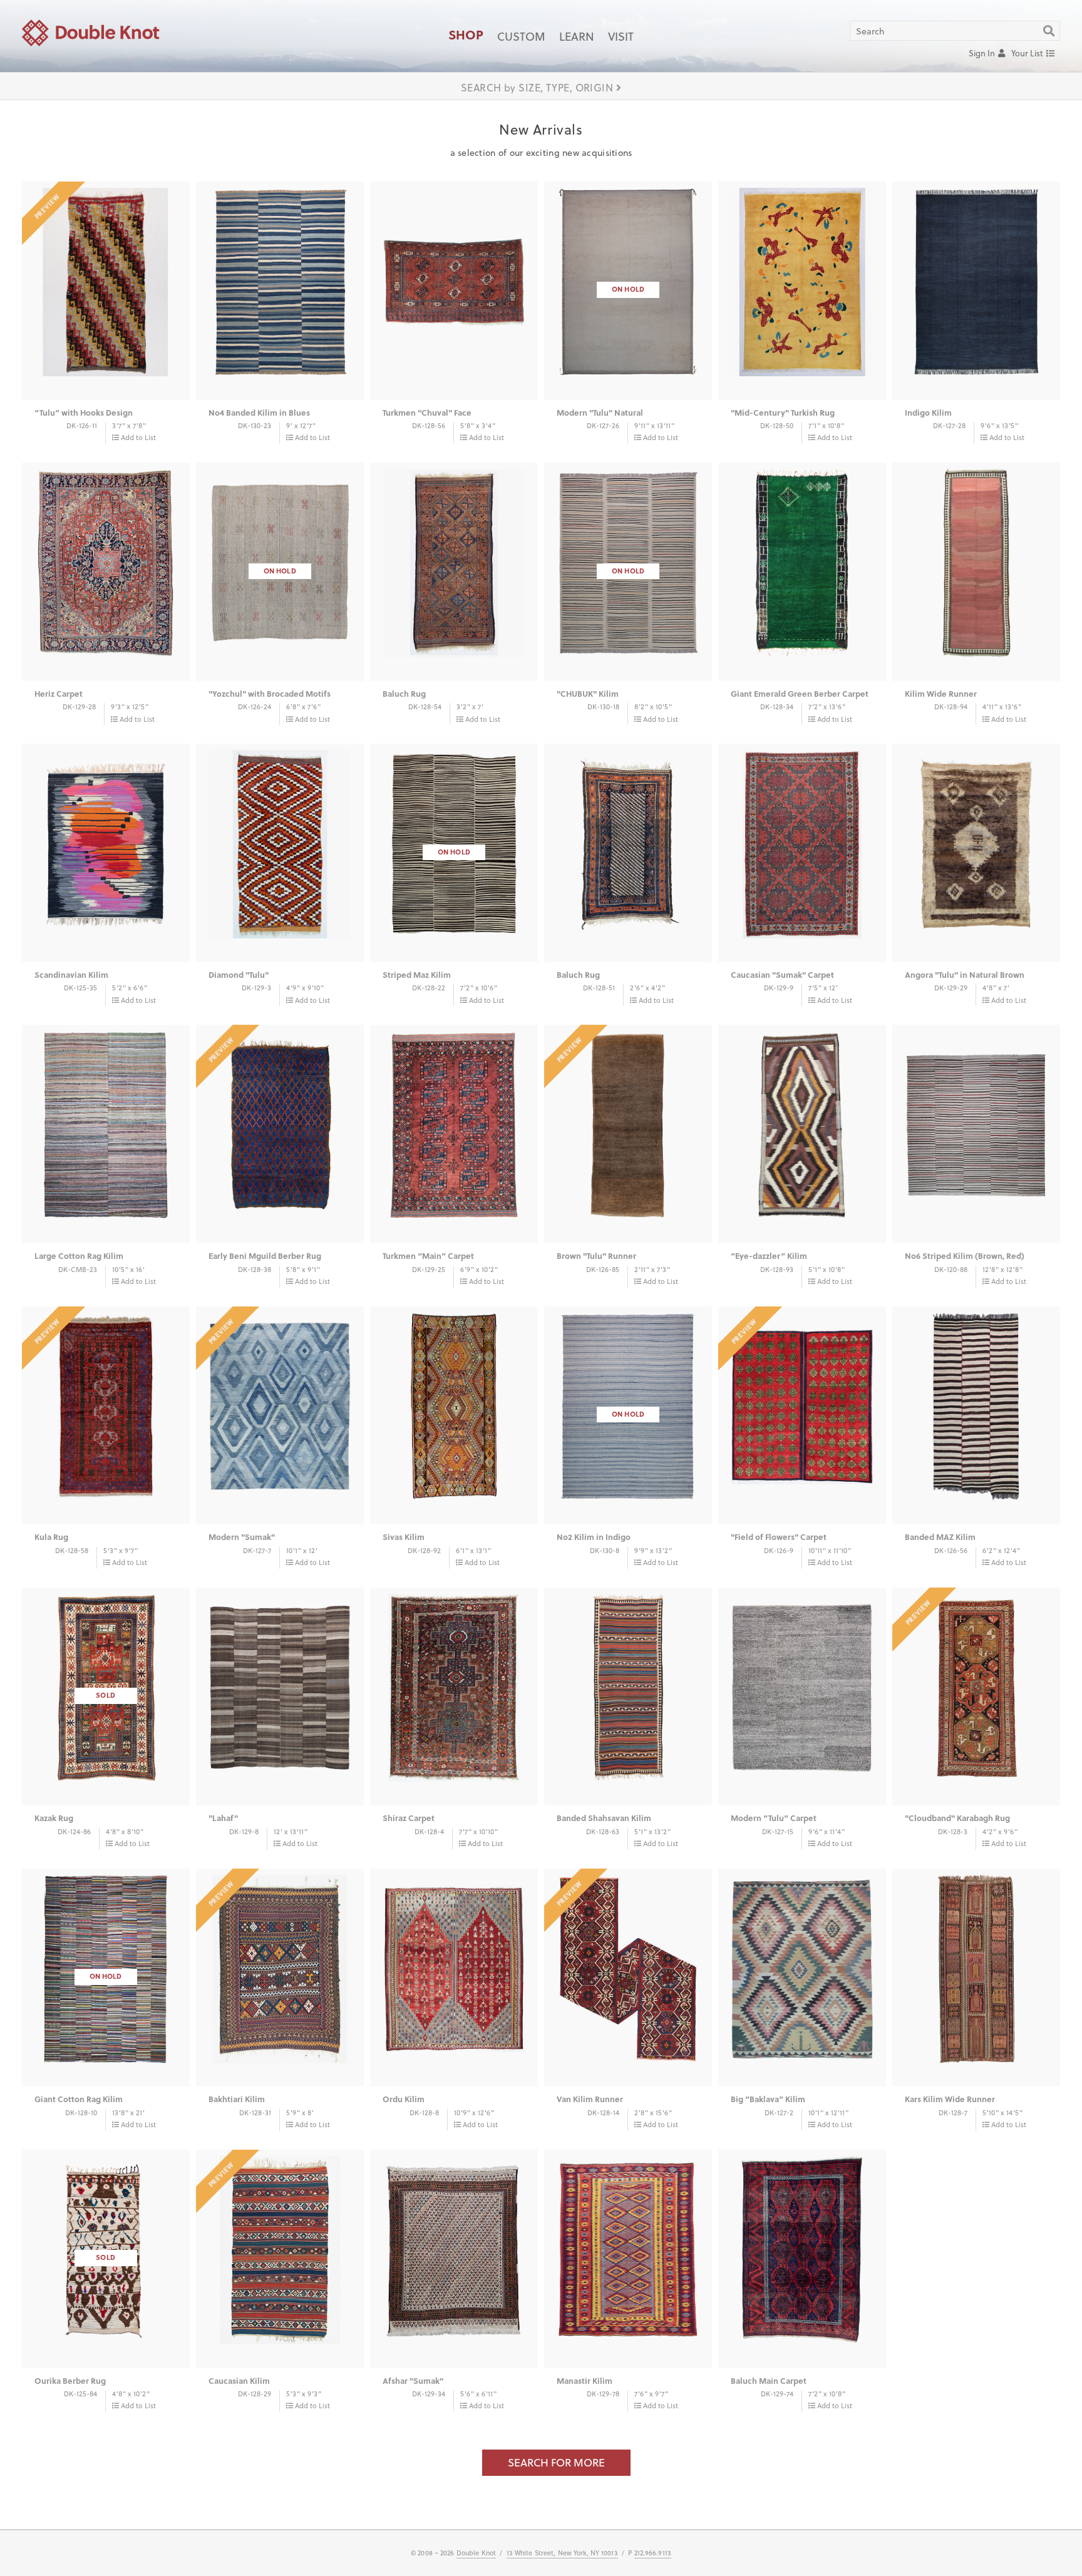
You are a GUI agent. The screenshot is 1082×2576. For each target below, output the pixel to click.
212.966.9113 (653, 2553)
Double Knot (476, 2553)
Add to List (138, 437)
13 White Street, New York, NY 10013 (562, 2553)
